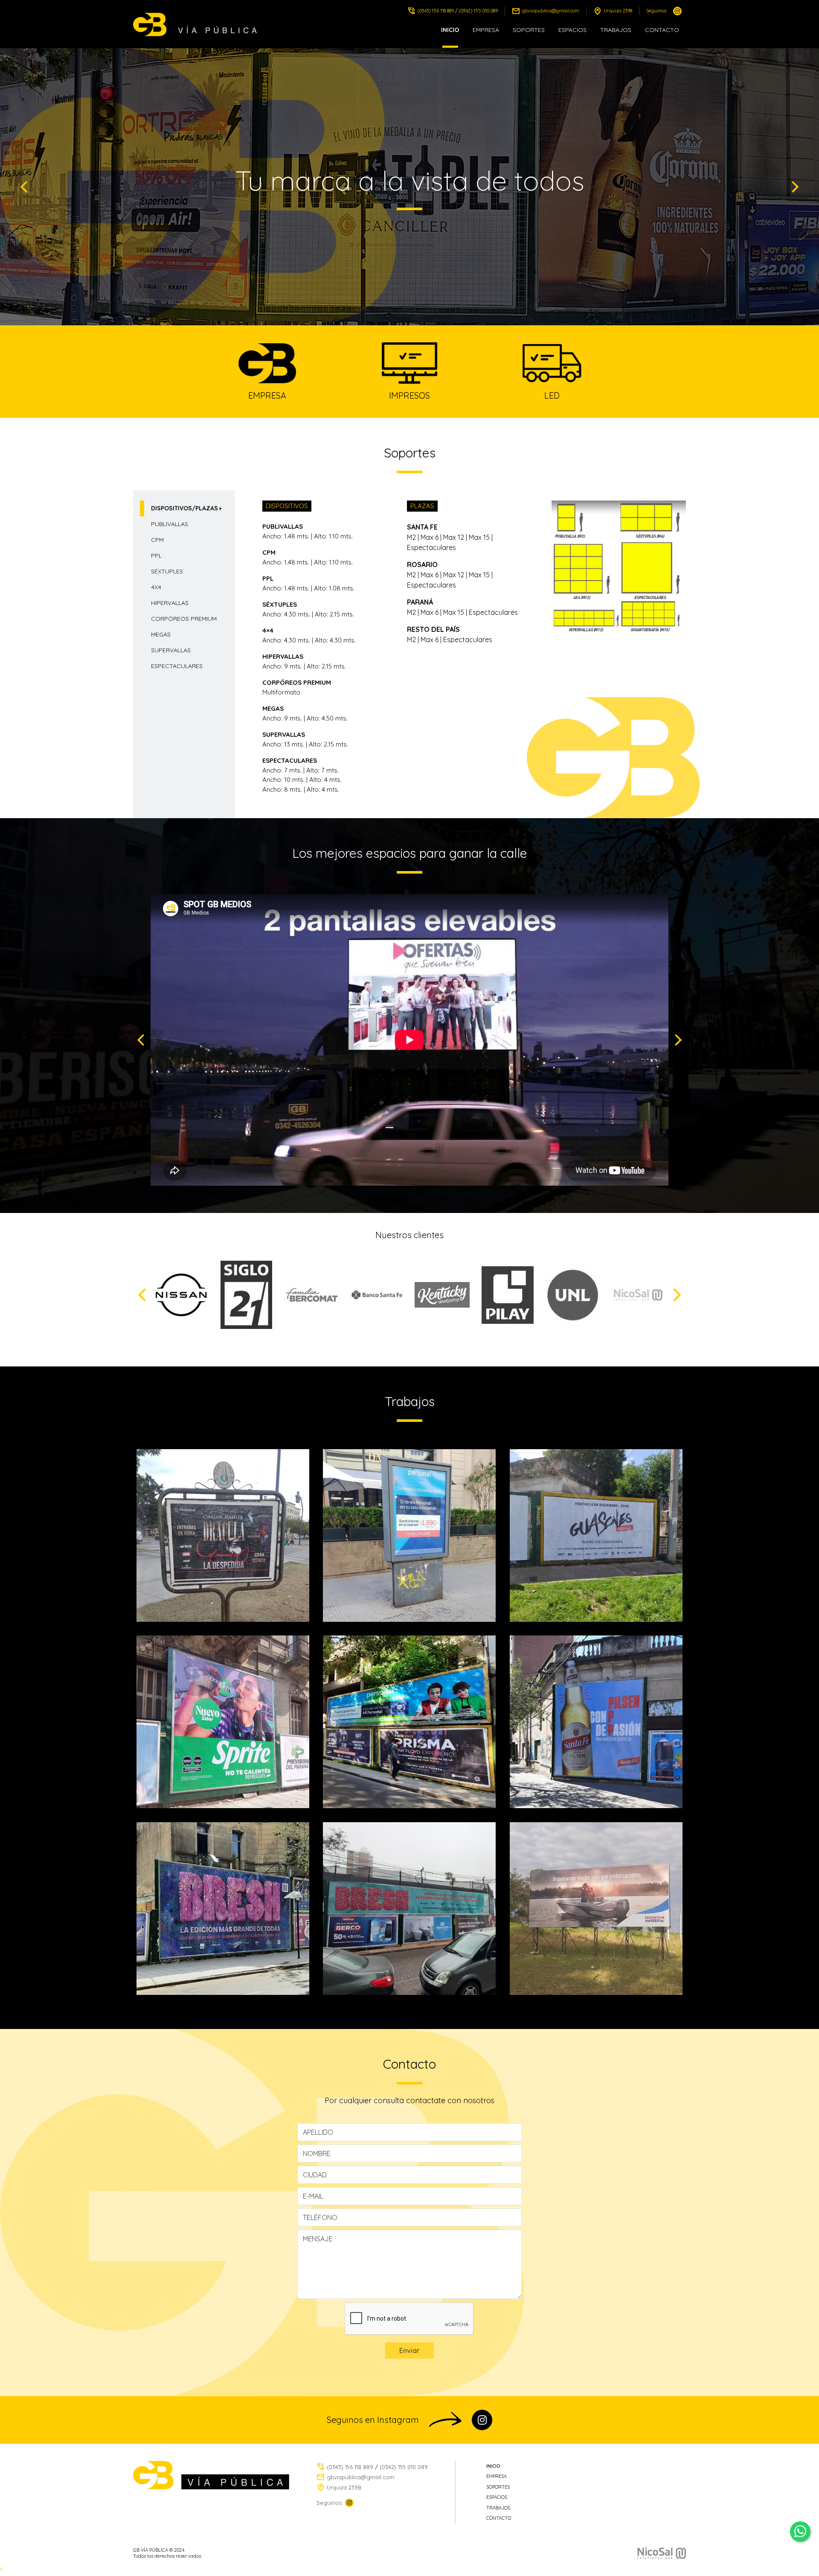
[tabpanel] (474, 654)
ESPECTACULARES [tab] (177, 666)
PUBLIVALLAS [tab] (170, 524)
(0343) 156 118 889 (436, 11)
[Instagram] (677, 11)
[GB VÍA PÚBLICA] (197, 25)
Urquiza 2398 (618, 11)
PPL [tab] (156, 556)
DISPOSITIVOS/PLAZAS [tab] (184, 508)
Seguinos (656, 11)
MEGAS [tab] (161, 634)
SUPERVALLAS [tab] (171, 650)
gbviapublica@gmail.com (551, 11)
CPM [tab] (157, 540)
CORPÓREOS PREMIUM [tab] (184, 619)
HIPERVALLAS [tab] (170, 603)
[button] (24, 187)
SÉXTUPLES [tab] (167, 571)
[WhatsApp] (800, 2532)
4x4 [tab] (156, 587)
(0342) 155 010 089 (478, 11)
